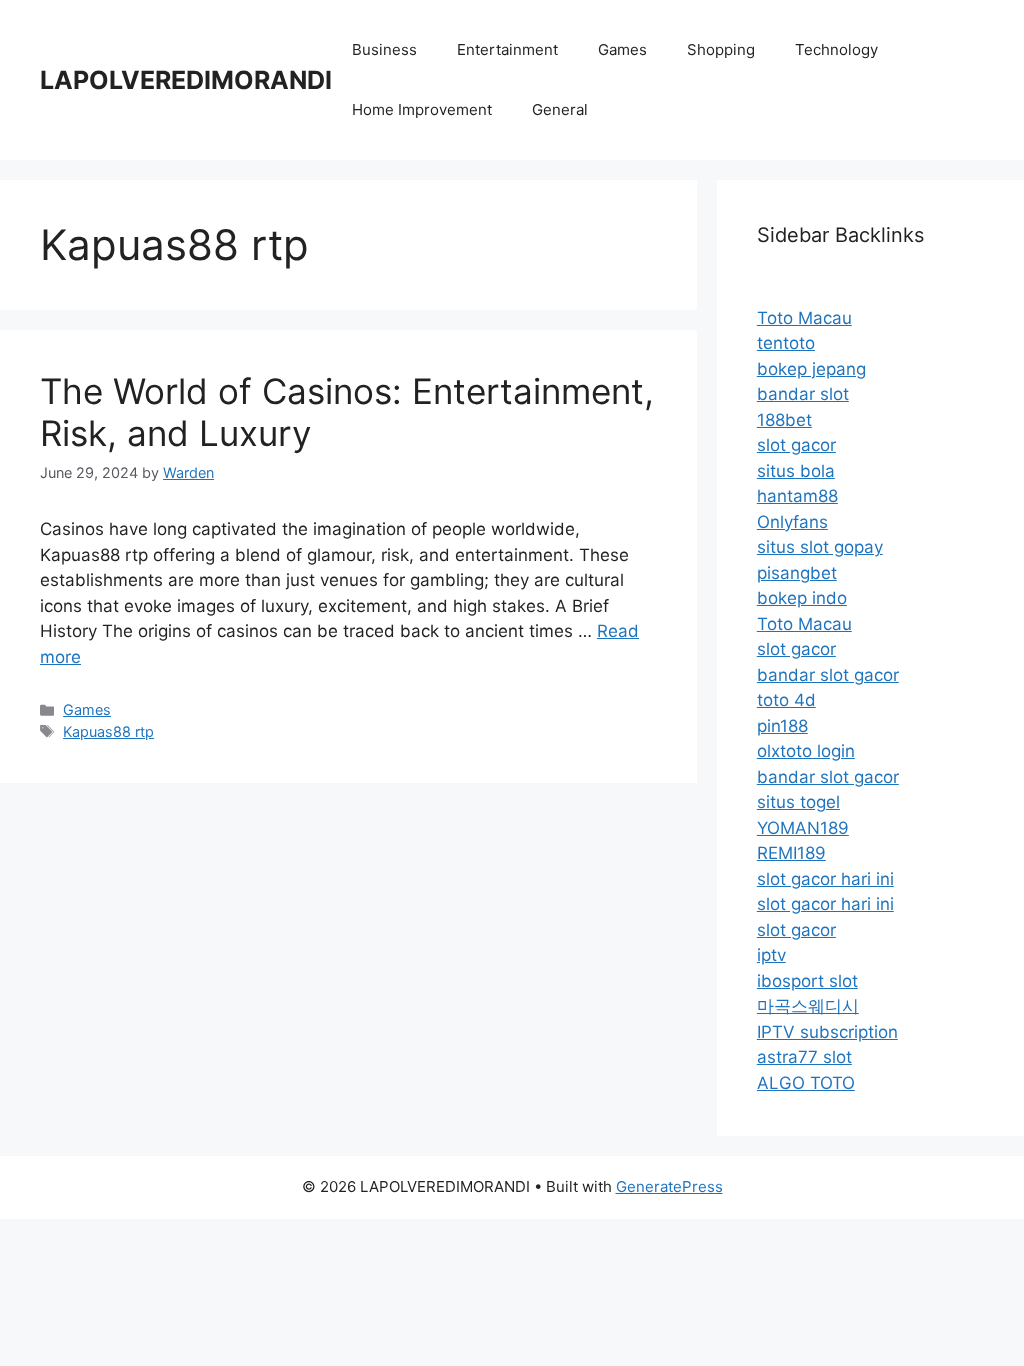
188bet (784, 420)
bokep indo (802, 598)
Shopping (721, 49)
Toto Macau (804, 318)
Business (384, 49)
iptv (771, 955)
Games (622, 49)
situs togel (798, 802)
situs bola (796, 471)
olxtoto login (806, 751)
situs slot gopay (820, 547)
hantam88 (797, 496)
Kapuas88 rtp (108, 731)
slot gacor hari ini (825, 879)
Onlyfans (792, 522)
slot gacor (796, 445)
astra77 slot (804, 1057)
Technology (836, 49)
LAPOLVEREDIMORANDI (186, 80)
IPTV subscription (827, 1032)
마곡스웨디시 (808, 1006)
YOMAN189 (803, 828)
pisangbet (797, 573)
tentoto (786, 343)
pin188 (782, 726)
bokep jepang (811, 369)
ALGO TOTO (806, 1083)
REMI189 (791, 853)
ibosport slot (807, 981)
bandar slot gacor (828, 675)
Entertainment (507, 49)
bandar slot (803, 394)
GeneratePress (669, 1186)
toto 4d (786, 700)
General (560, 109)
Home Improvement (422, 109)
